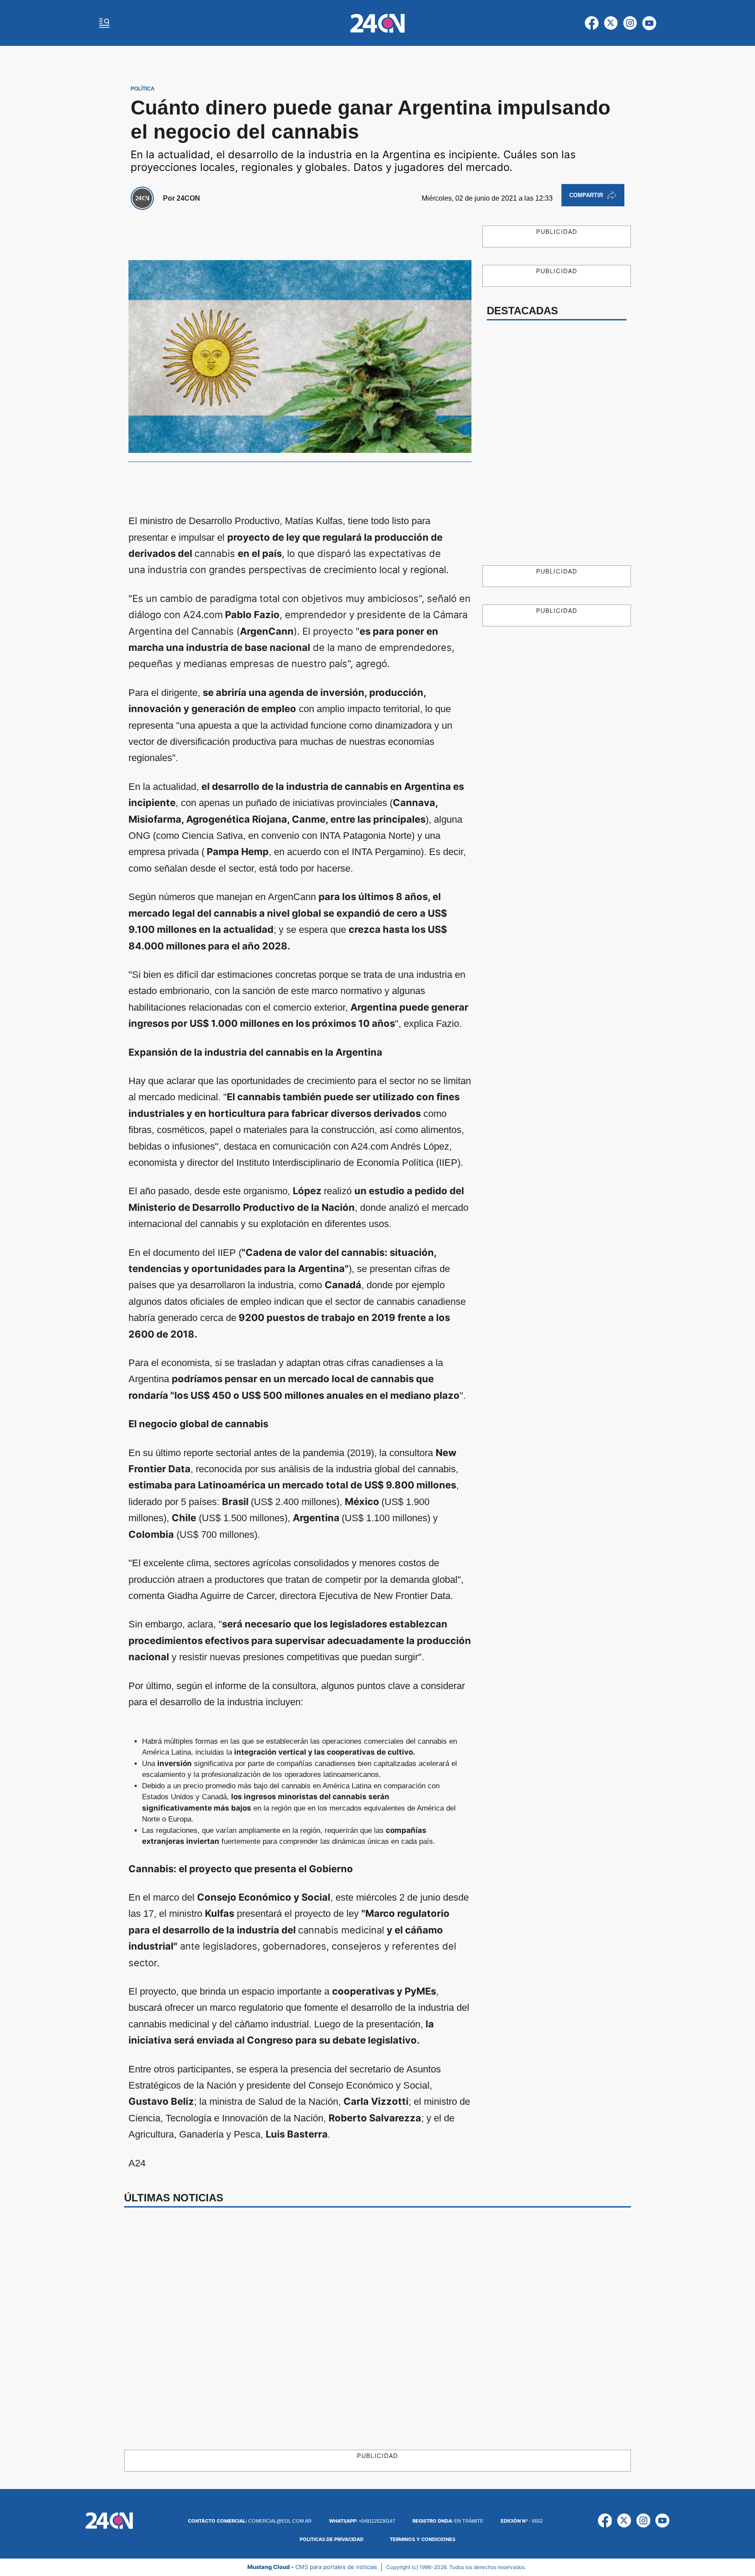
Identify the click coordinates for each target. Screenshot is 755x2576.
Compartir (586, 195)
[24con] (377, 23)
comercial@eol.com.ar (250, 2521)
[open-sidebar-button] (104, 23)
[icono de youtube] (649, 23)
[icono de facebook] (592, 23)
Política (143, 89)
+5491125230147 (362, 2521)
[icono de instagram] (630, 23)
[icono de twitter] (611, 23)
